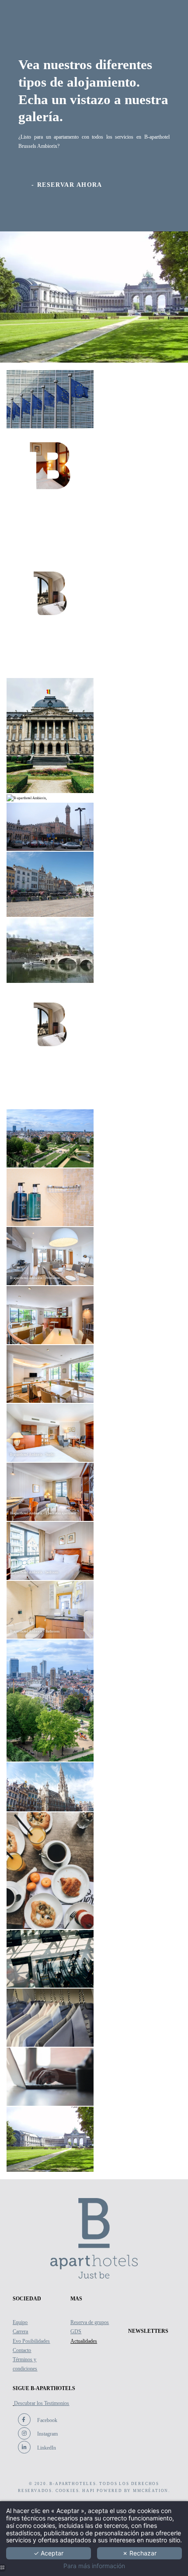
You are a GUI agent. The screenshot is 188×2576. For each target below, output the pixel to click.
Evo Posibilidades (31, 2341)
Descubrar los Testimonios (42, 2403)
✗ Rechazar (139, 2553)
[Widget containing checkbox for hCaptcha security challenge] (77, 1385)
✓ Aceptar (49, 2553)
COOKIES (67, 2491)
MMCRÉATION (151, 2491)
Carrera (20, 2331)
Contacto (22, 2350)
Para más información (94, 2566)
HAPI (89, 2491)
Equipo (20, 2322)
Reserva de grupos (90, 2322)
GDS (76, 2331)
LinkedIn (46, 2448)
